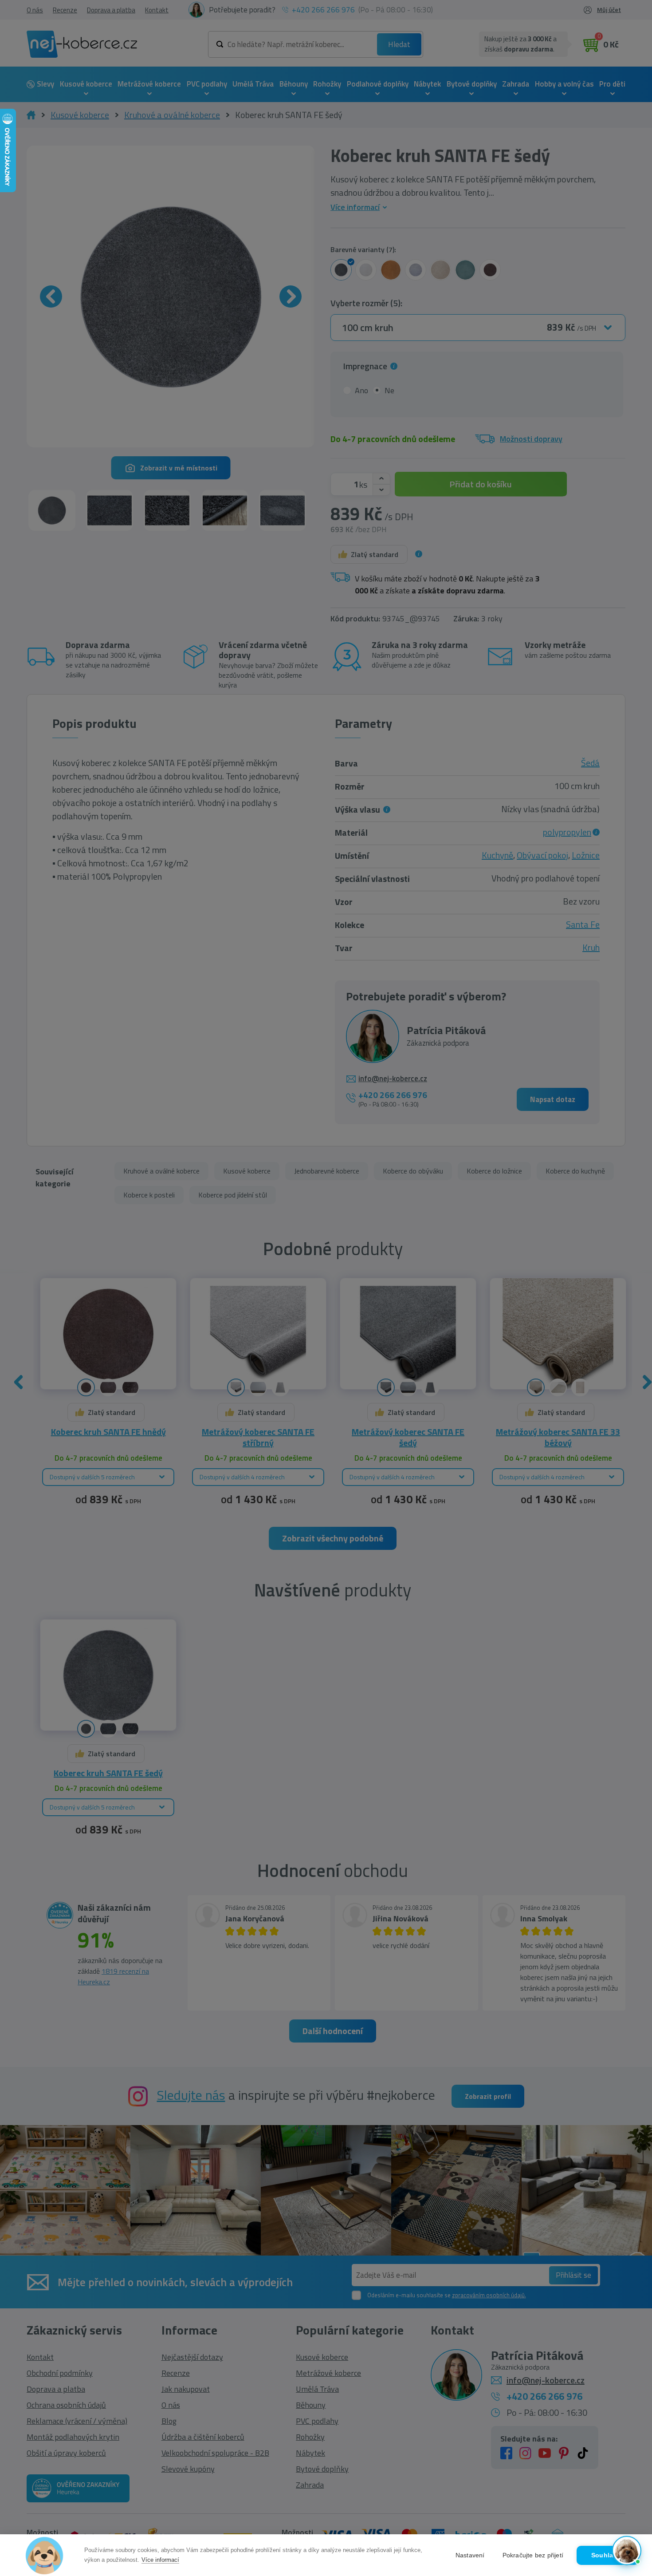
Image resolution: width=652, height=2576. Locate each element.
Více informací (160, 2560)
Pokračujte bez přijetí (533, 2555)
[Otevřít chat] (627, 2551)
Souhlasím (608, 2555)
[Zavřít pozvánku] (631, 2454)
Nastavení (470, 2555)
